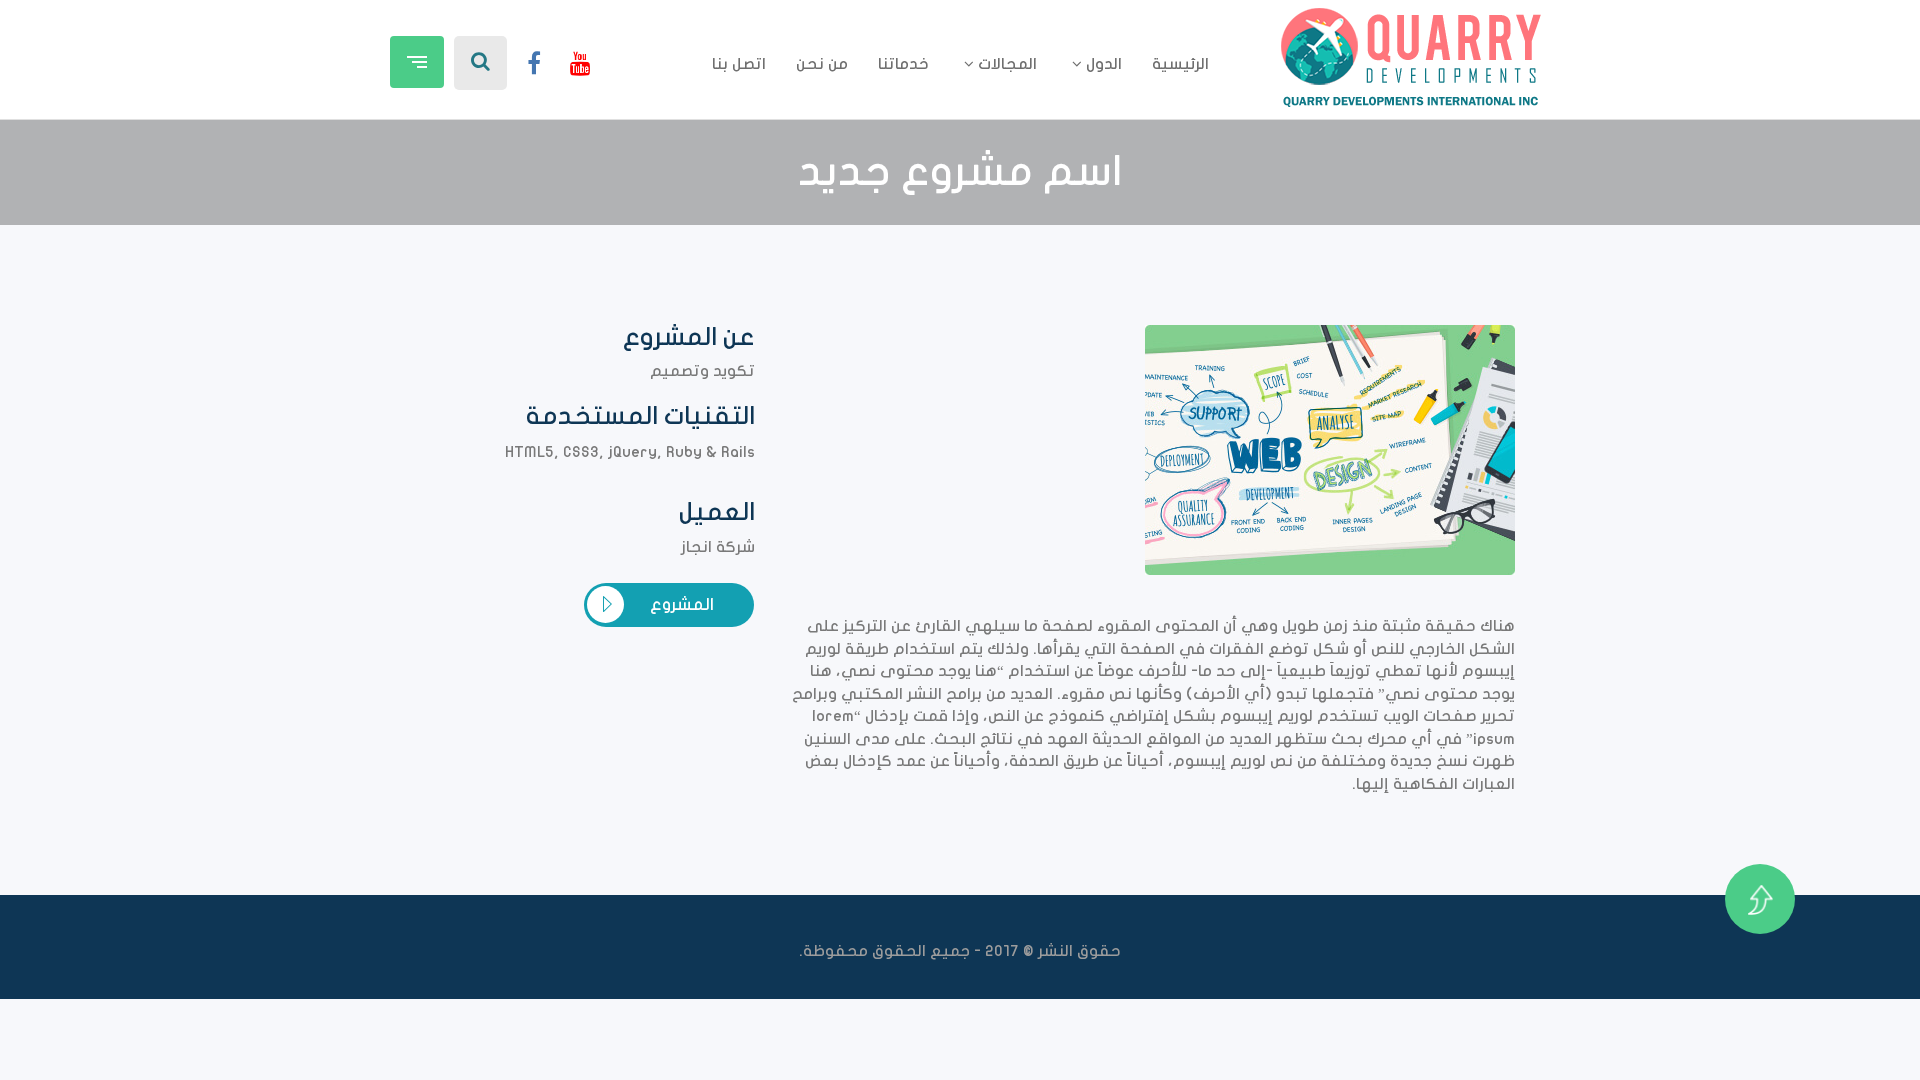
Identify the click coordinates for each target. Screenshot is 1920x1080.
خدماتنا (903, 64)
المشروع (682, 605)
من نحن (822, 64)
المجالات (1005, 64)
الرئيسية (1180, 64)
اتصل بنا (739, 64)
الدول (1102, 64)
